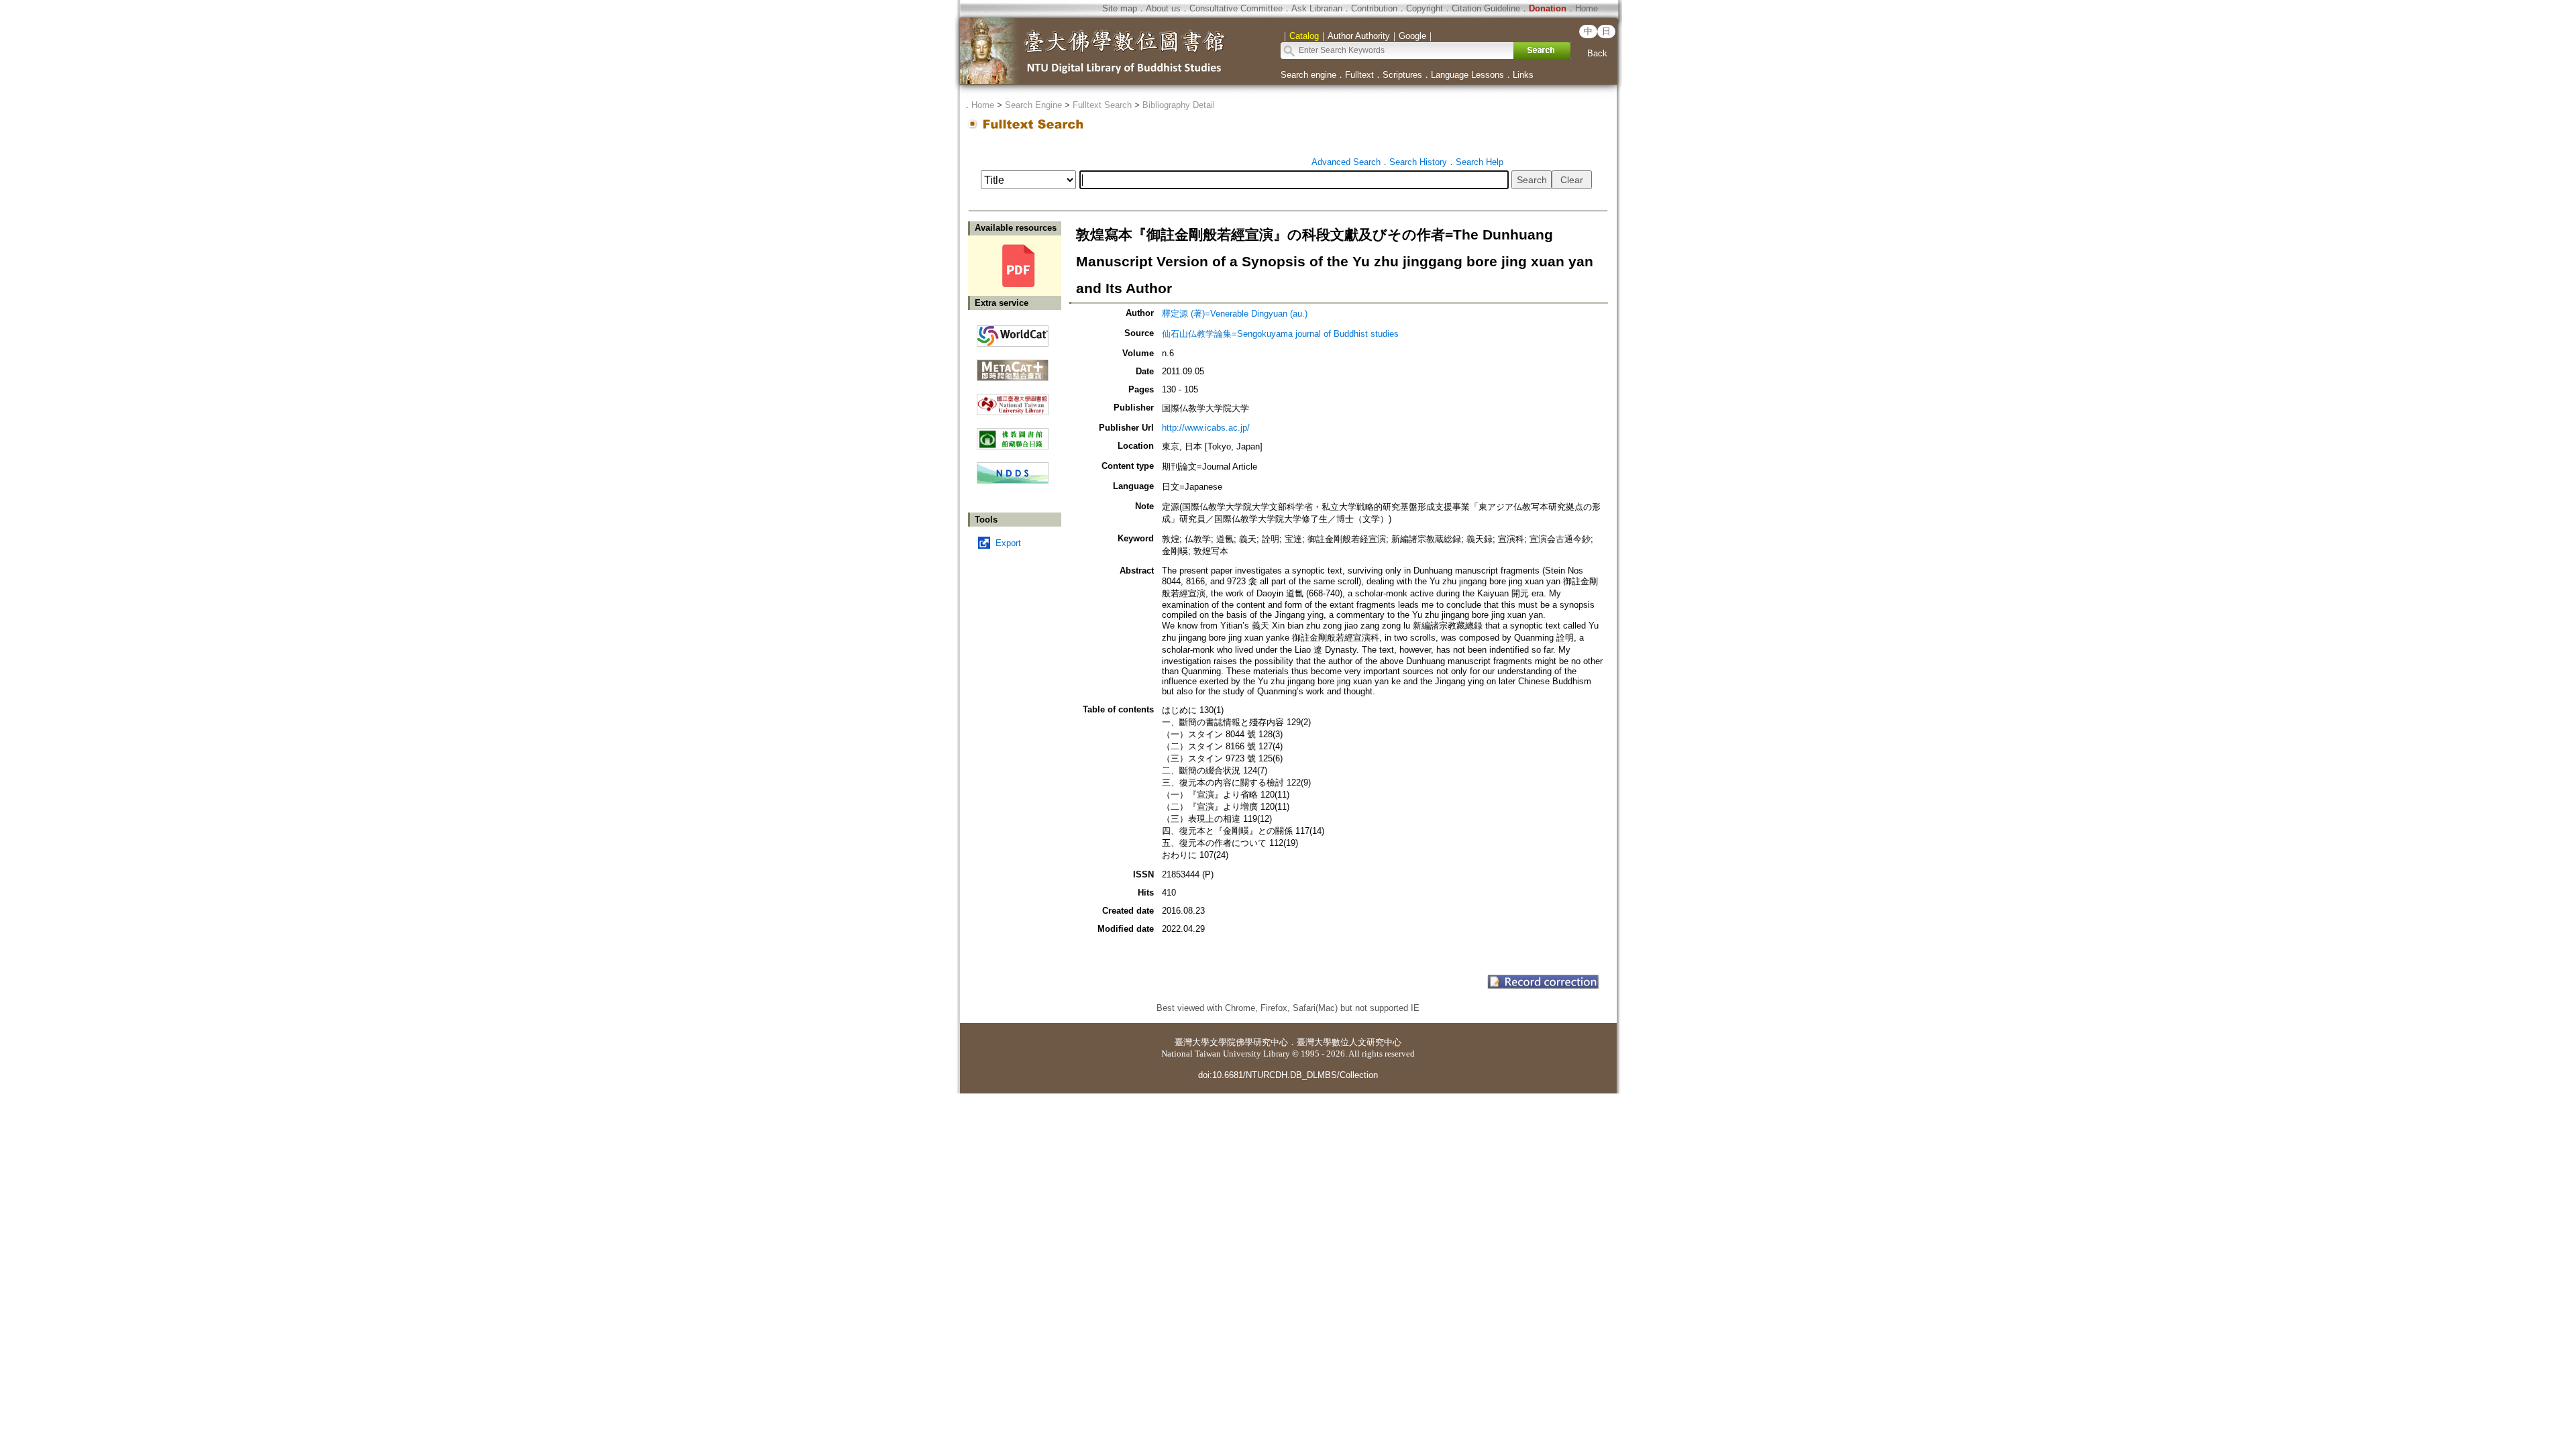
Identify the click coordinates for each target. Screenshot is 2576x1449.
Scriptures (1402, 75)
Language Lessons (1467, 75)
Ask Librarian (1317, 8)
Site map (1120, 8)
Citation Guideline (1486, 8)
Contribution (1374, 8)
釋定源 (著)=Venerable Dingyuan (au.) (1235, 314)
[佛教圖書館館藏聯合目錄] (1013, 434)
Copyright (1425, 8)
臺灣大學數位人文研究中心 (1349, 1042)
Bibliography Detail (1179, 105)
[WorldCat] (1013, 333)
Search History (1418, 162)
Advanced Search (1346, 162)
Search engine (1308, 75)
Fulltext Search (1102, 105)
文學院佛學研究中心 (1249, 1042)
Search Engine (1033, 105)
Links (1523, 75)
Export (1008, 543)
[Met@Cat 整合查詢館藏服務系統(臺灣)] (1013, 365)
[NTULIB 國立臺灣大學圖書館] (1013, 399)
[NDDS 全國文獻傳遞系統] (1013, 481)
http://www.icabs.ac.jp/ (1206, 428)
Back (1597, 53)
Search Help (1480, 162)
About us (1163, 8)
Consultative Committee (1236, 8)
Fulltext (1359, 75)
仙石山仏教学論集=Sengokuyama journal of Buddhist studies (1280, 334)
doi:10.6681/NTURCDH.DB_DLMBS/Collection (1288, 1075)
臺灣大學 (1192, 1042)
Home (1587, 8)
